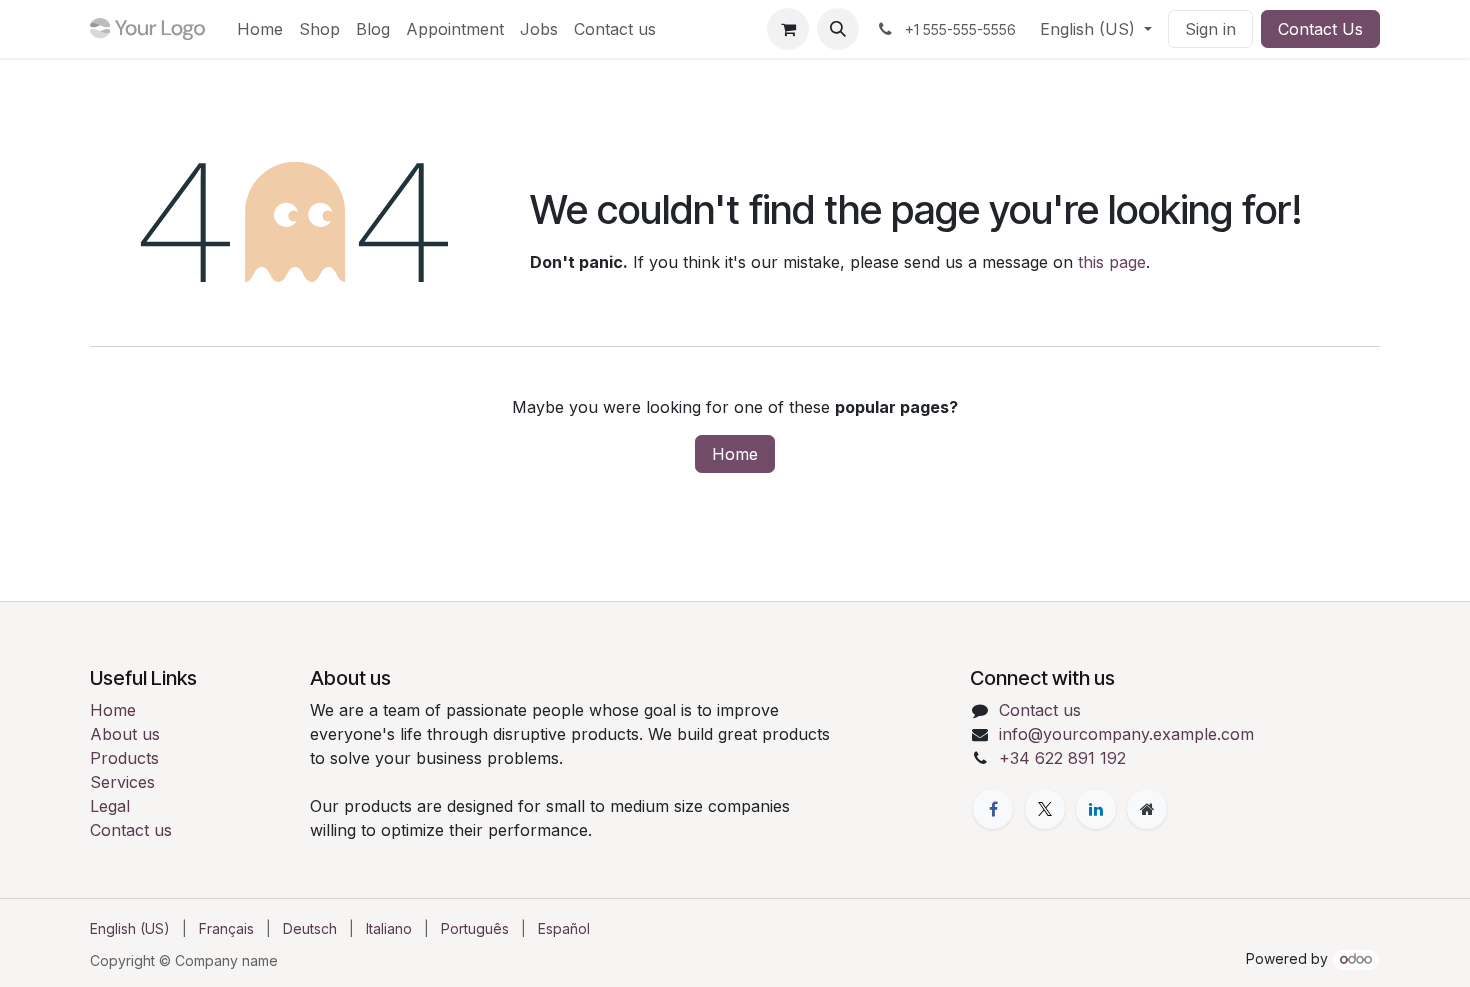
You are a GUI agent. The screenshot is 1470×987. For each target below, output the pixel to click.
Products (124, 758)
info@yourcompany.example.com (1126, 734)
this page (1112, 262)
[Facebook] (993, 809)
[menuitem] (260, 29)
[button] (838, 29)
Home (735, 454)
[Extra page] (1147, 809)
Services (122, 782)
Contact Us (1320, 29)
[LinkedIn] (1096, 809)
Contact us (131, 830)
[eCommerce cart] (788, 29)
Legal (110, 806)
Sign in (1210, 29)
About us (125, 734)
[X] (1045, 809)
